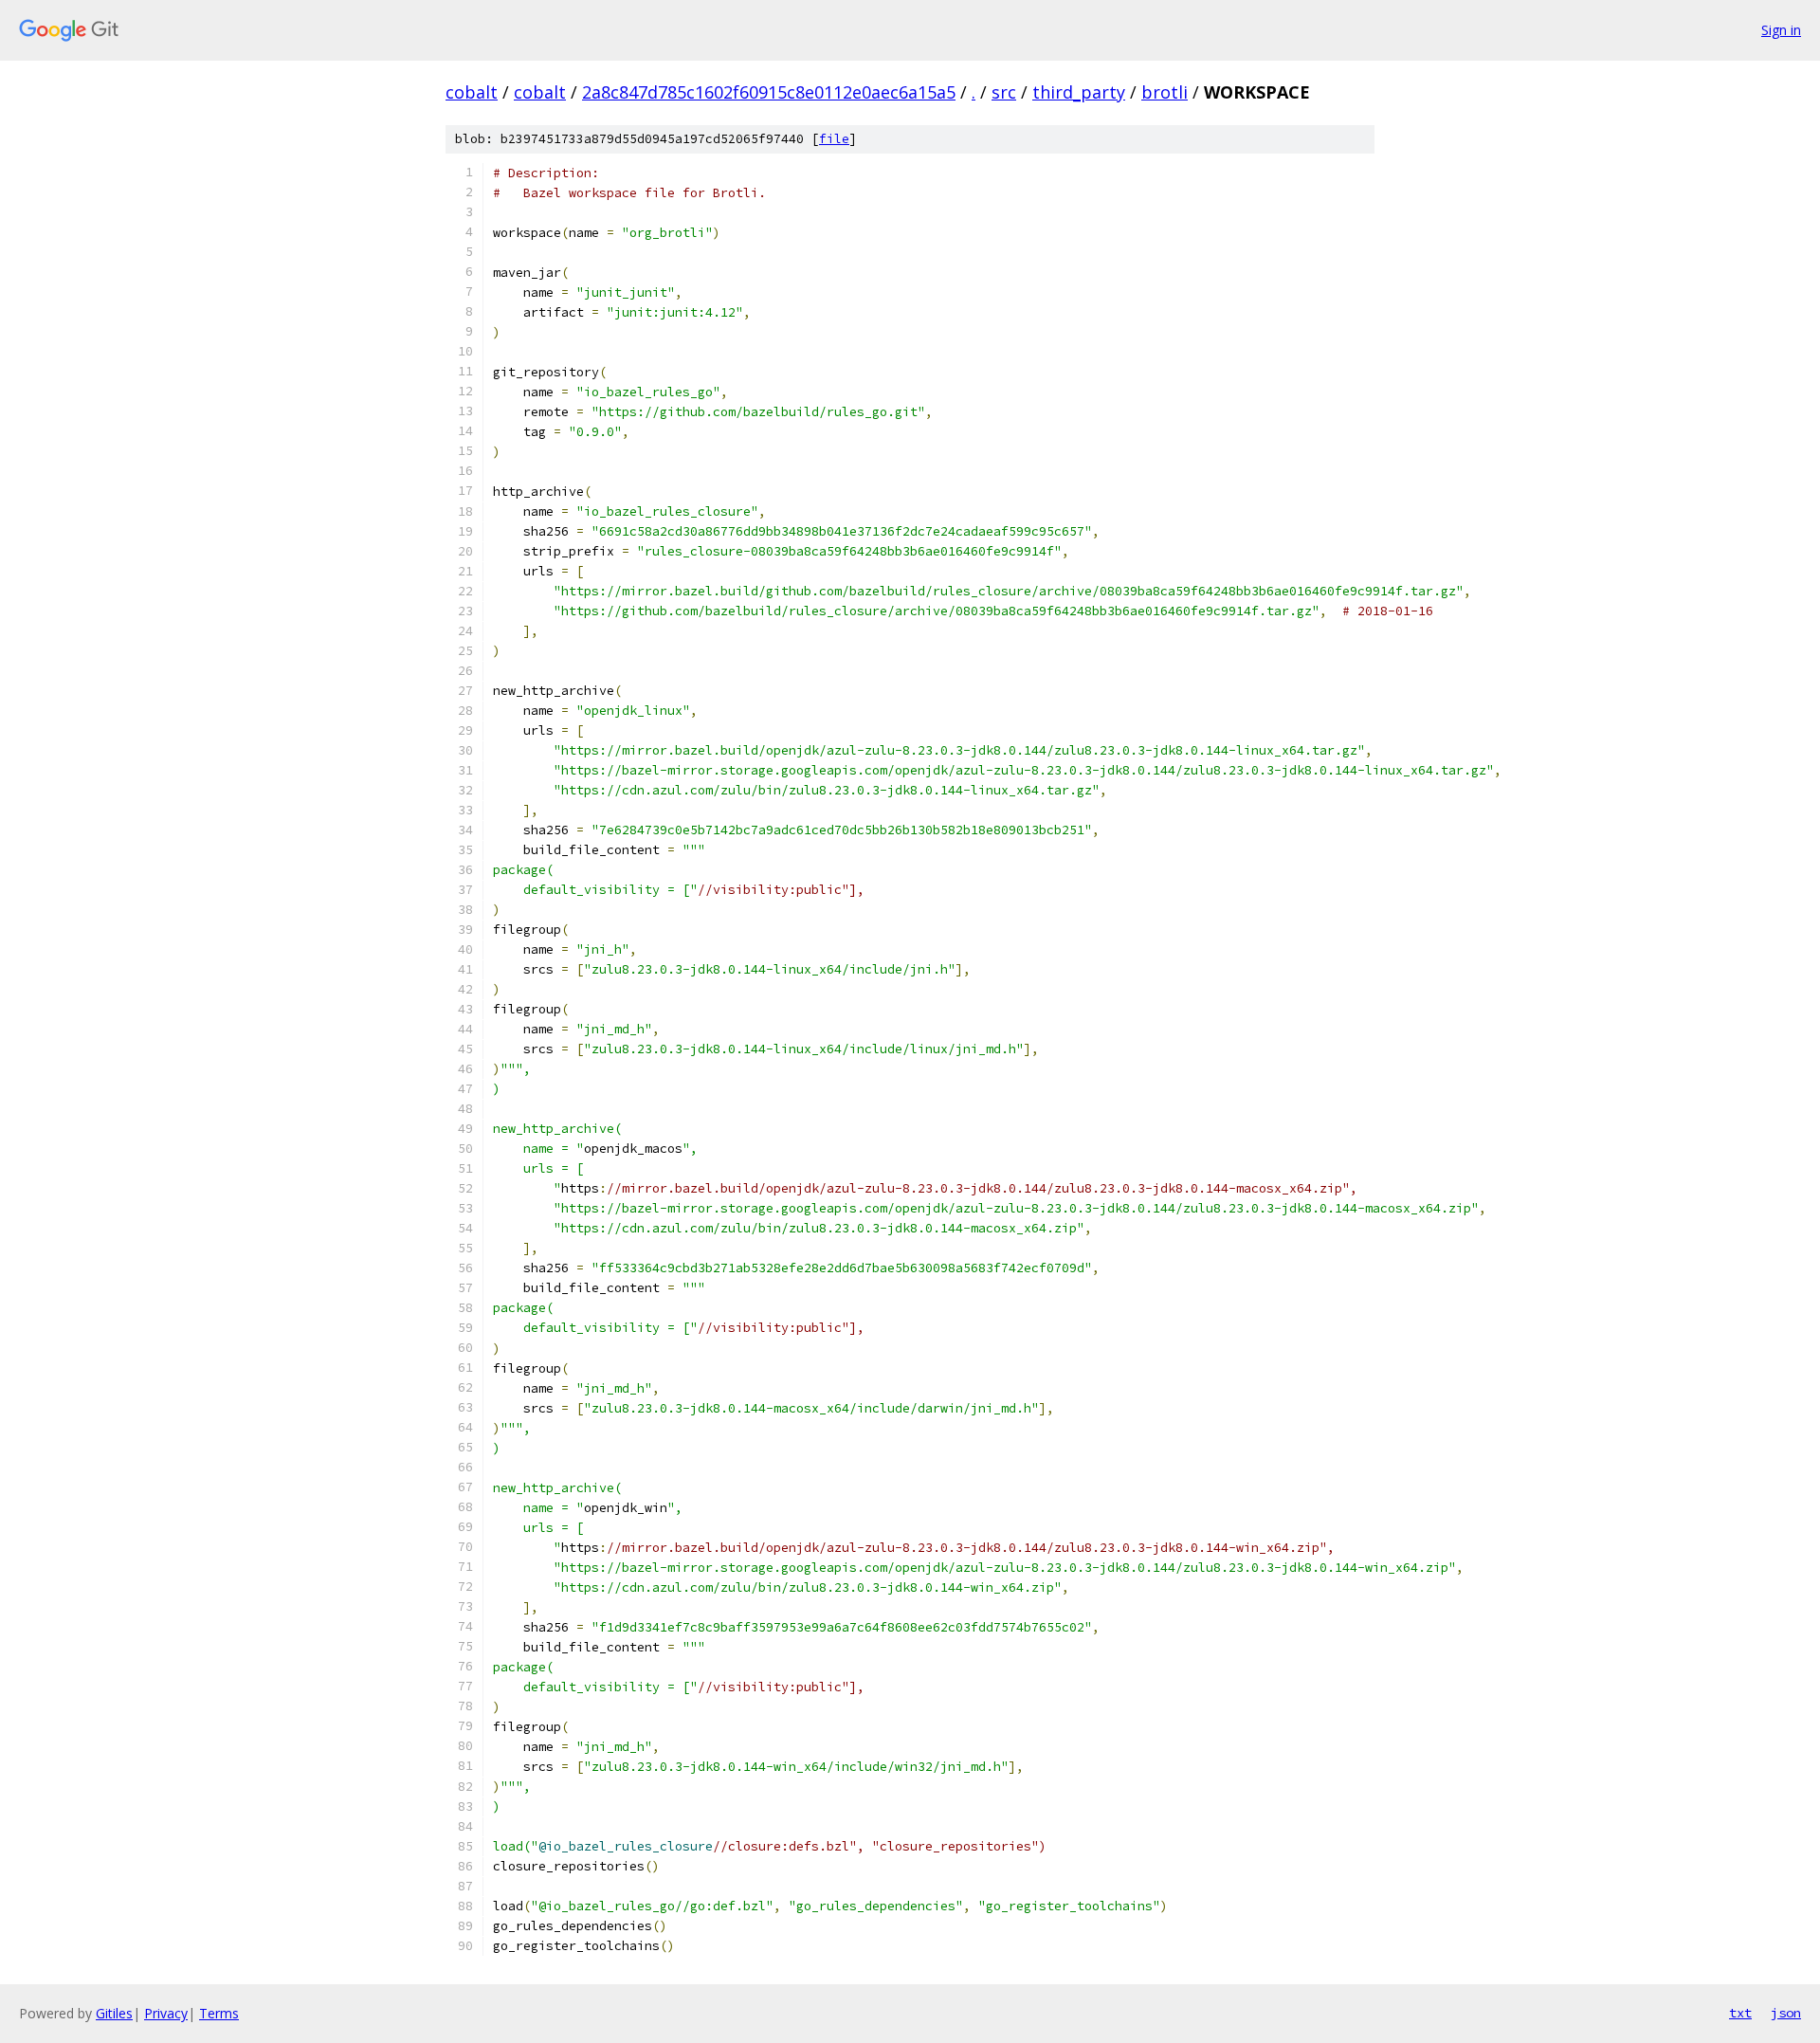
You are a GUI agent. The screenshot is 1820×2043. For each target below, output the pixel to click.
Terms (219, 2013)
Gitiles (114, 2013)
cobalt (472, 92)
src (1004, 92)
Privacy (166, 2013)
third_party (1079, 92)
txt (1740, 2013)
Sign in (1781, 30)
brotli (1165, 92)
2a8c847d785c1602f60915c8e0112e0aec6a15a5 (769, 92)
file (834, 139)
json (1786, 2013)
